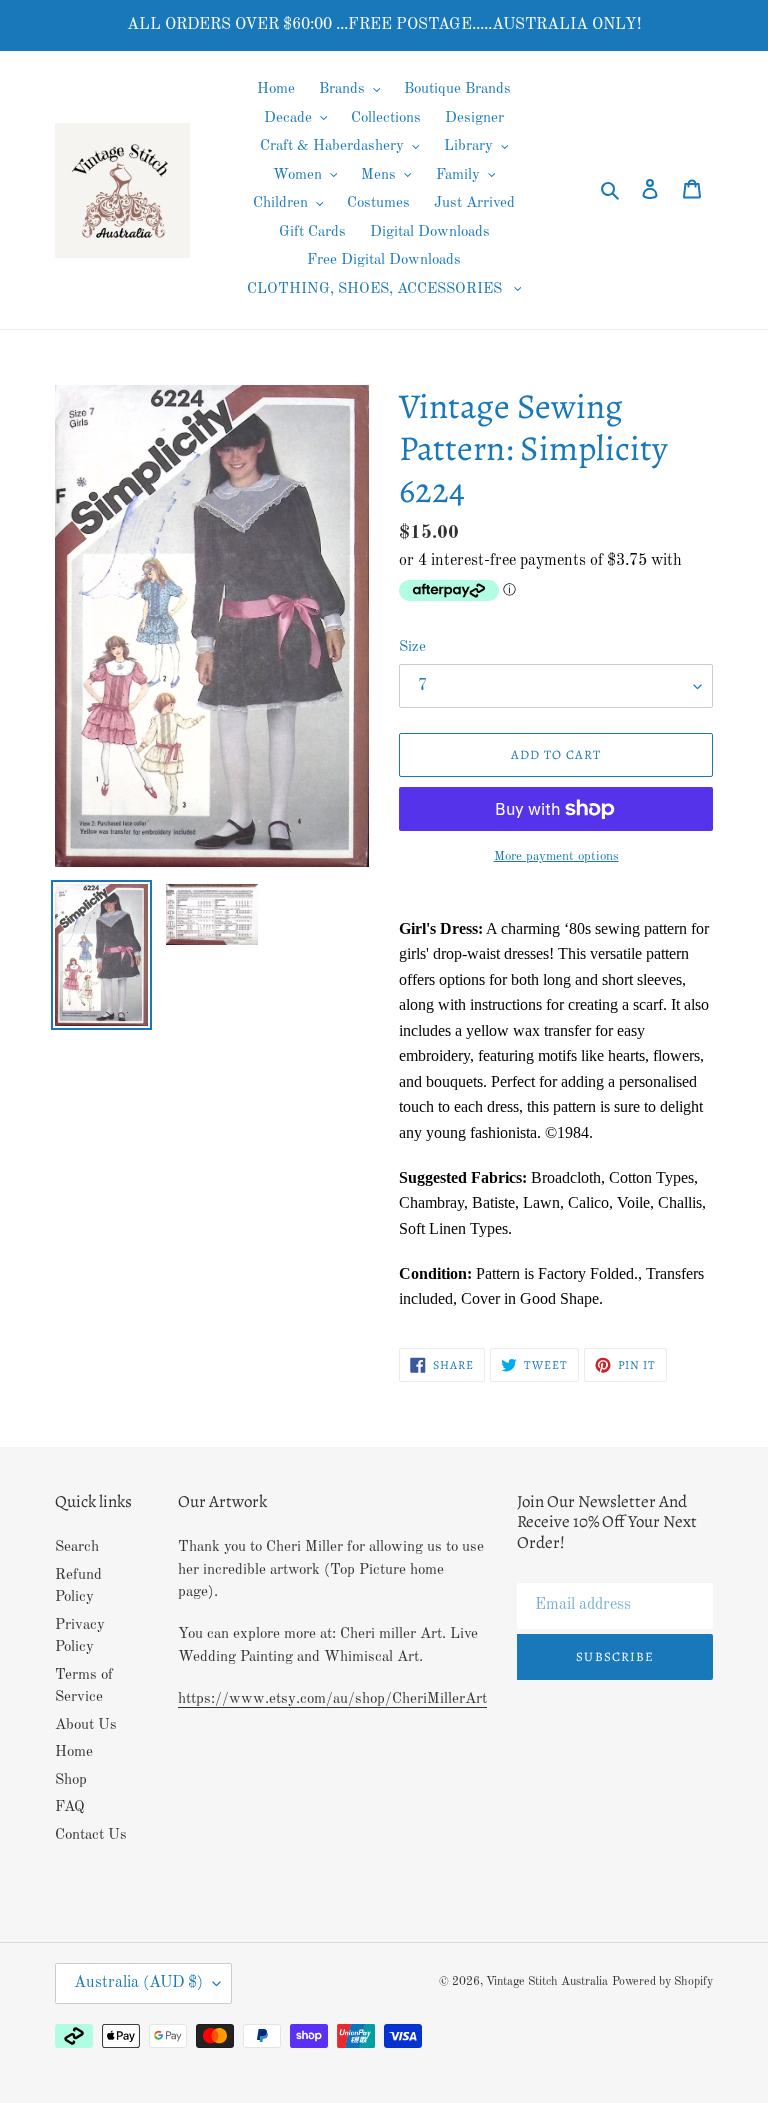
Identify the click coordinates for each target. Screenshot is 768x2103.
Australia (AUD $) (138, 1983)
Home (74, 1752)
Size (412, 647)
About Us (86, 1725)
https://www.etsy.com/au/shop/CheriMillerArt (332, 1699)
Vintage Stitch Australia (547, 1982)
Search (77, 1547)
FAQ (70, 1807)
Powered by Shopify (662, 1982)
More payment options (556, 856)
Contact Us (91, 1835)
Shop (71, 1780)
